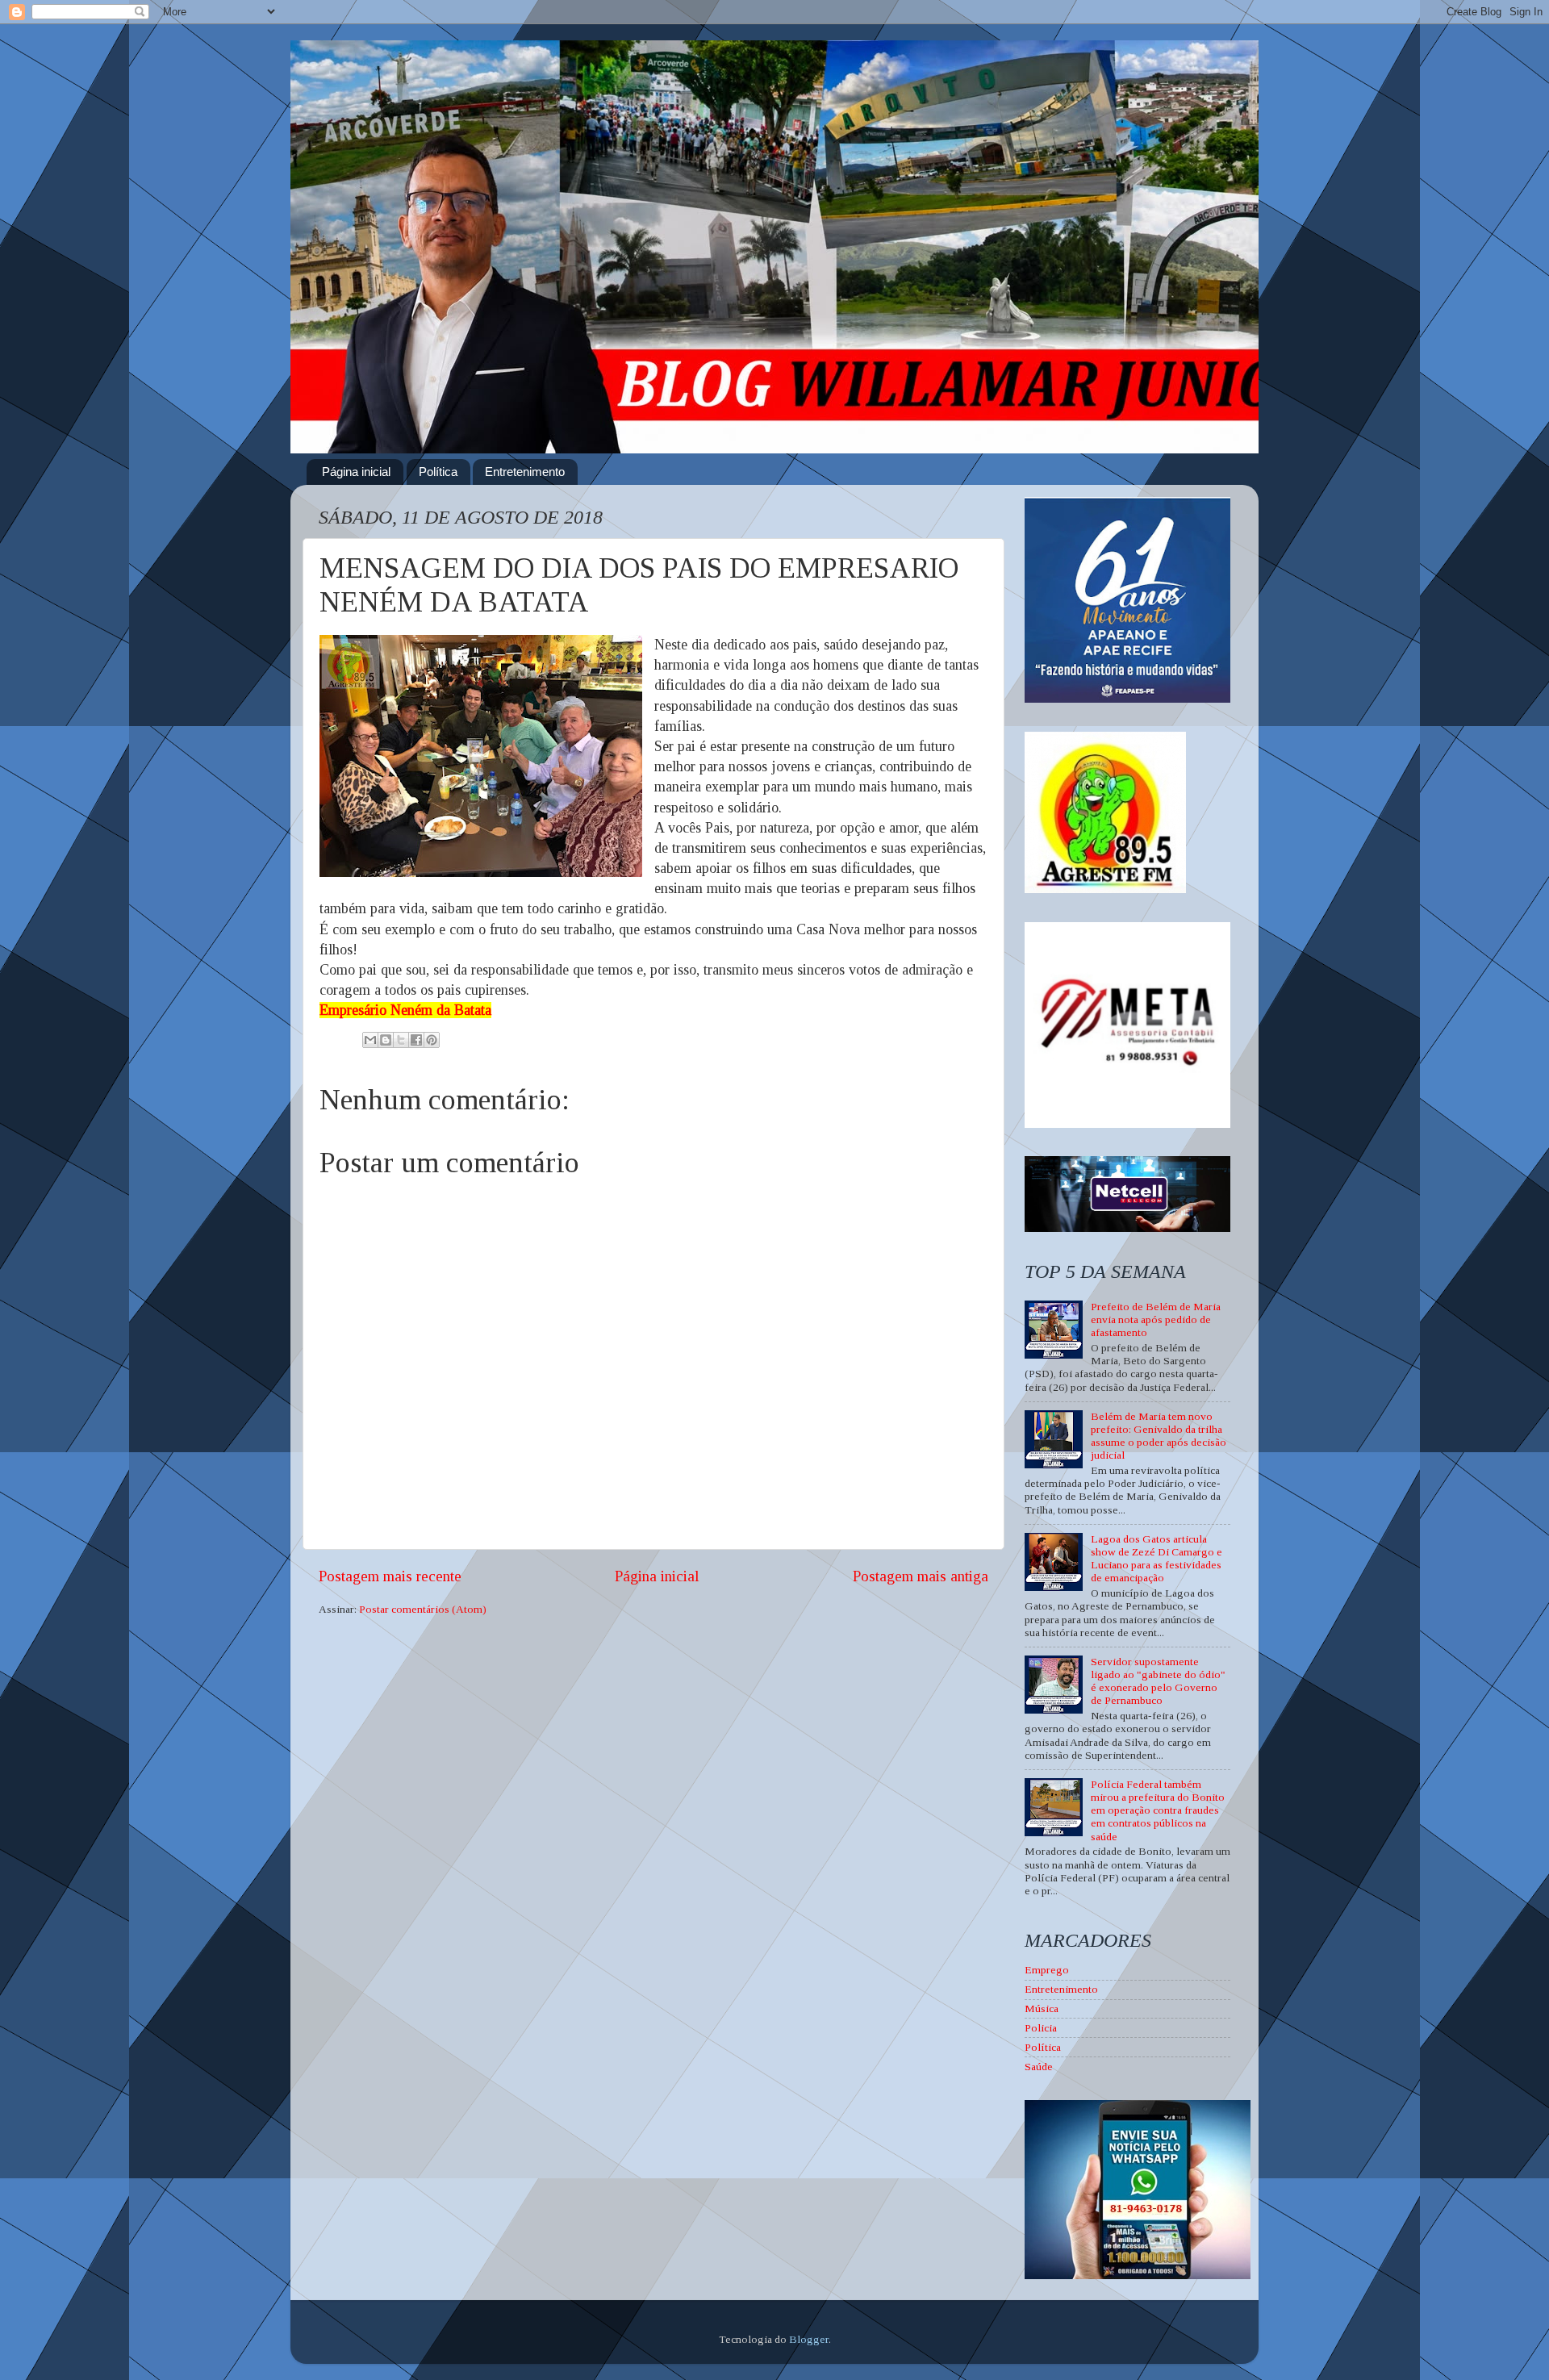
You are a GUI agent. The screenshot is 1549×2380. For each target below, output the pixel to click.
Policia (1041, 2028)
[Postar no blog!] (386, 1040)
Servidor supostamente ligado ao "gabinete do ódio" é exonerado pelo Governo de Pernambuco (1158, 1681)
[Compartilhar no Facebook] (416, 1040)
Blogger (809, 2339)
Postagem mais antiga (921, 1576)
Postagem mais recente (390, 1576)
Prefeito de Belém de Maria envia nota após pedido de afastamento (1156, 1319)
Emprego (1047, 1970)
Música (1042, 2008)
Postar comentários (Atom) (423, 1609)
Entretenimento (525, 472)
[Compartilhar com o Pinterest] (432, 1040)
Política (438, 472)
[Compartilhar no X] (401, 1040)
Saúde (1039, 2067)
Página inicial (356, 472)
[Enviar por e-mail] (370, 1040)
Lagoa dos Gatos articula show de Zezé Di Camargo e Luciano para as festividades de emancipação (1157, 1559)
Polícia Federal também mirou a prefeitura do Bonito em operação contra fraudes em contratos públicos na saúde (1158, 1810)
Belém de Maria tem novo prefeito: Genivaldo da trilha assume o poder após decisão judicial (1159, 1436)
